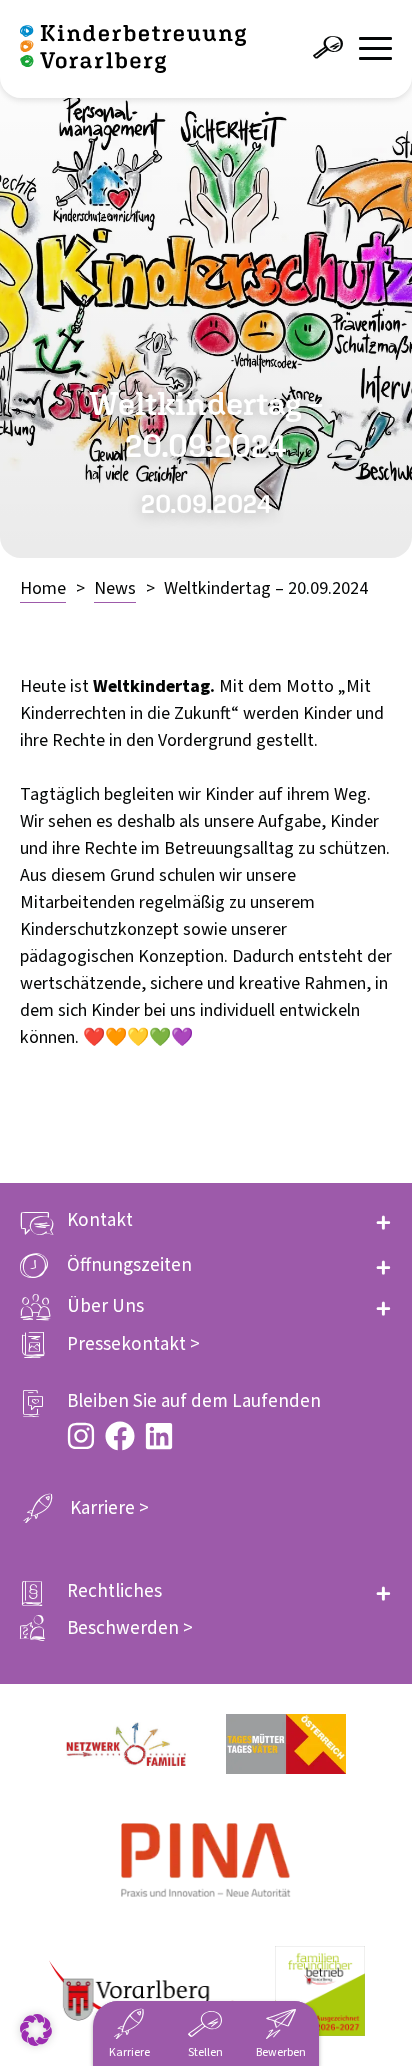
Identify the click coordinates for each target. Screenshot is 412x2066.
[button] (206, 1220)
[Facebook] (120, 1436)
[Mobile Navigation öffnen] (375, 48)
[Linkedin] (159, 1436)
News (115, 588)
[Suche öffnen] (328, 48)
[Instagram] (81, 1436)
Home (43, 588)
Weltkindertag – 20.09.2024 (266, 588)
